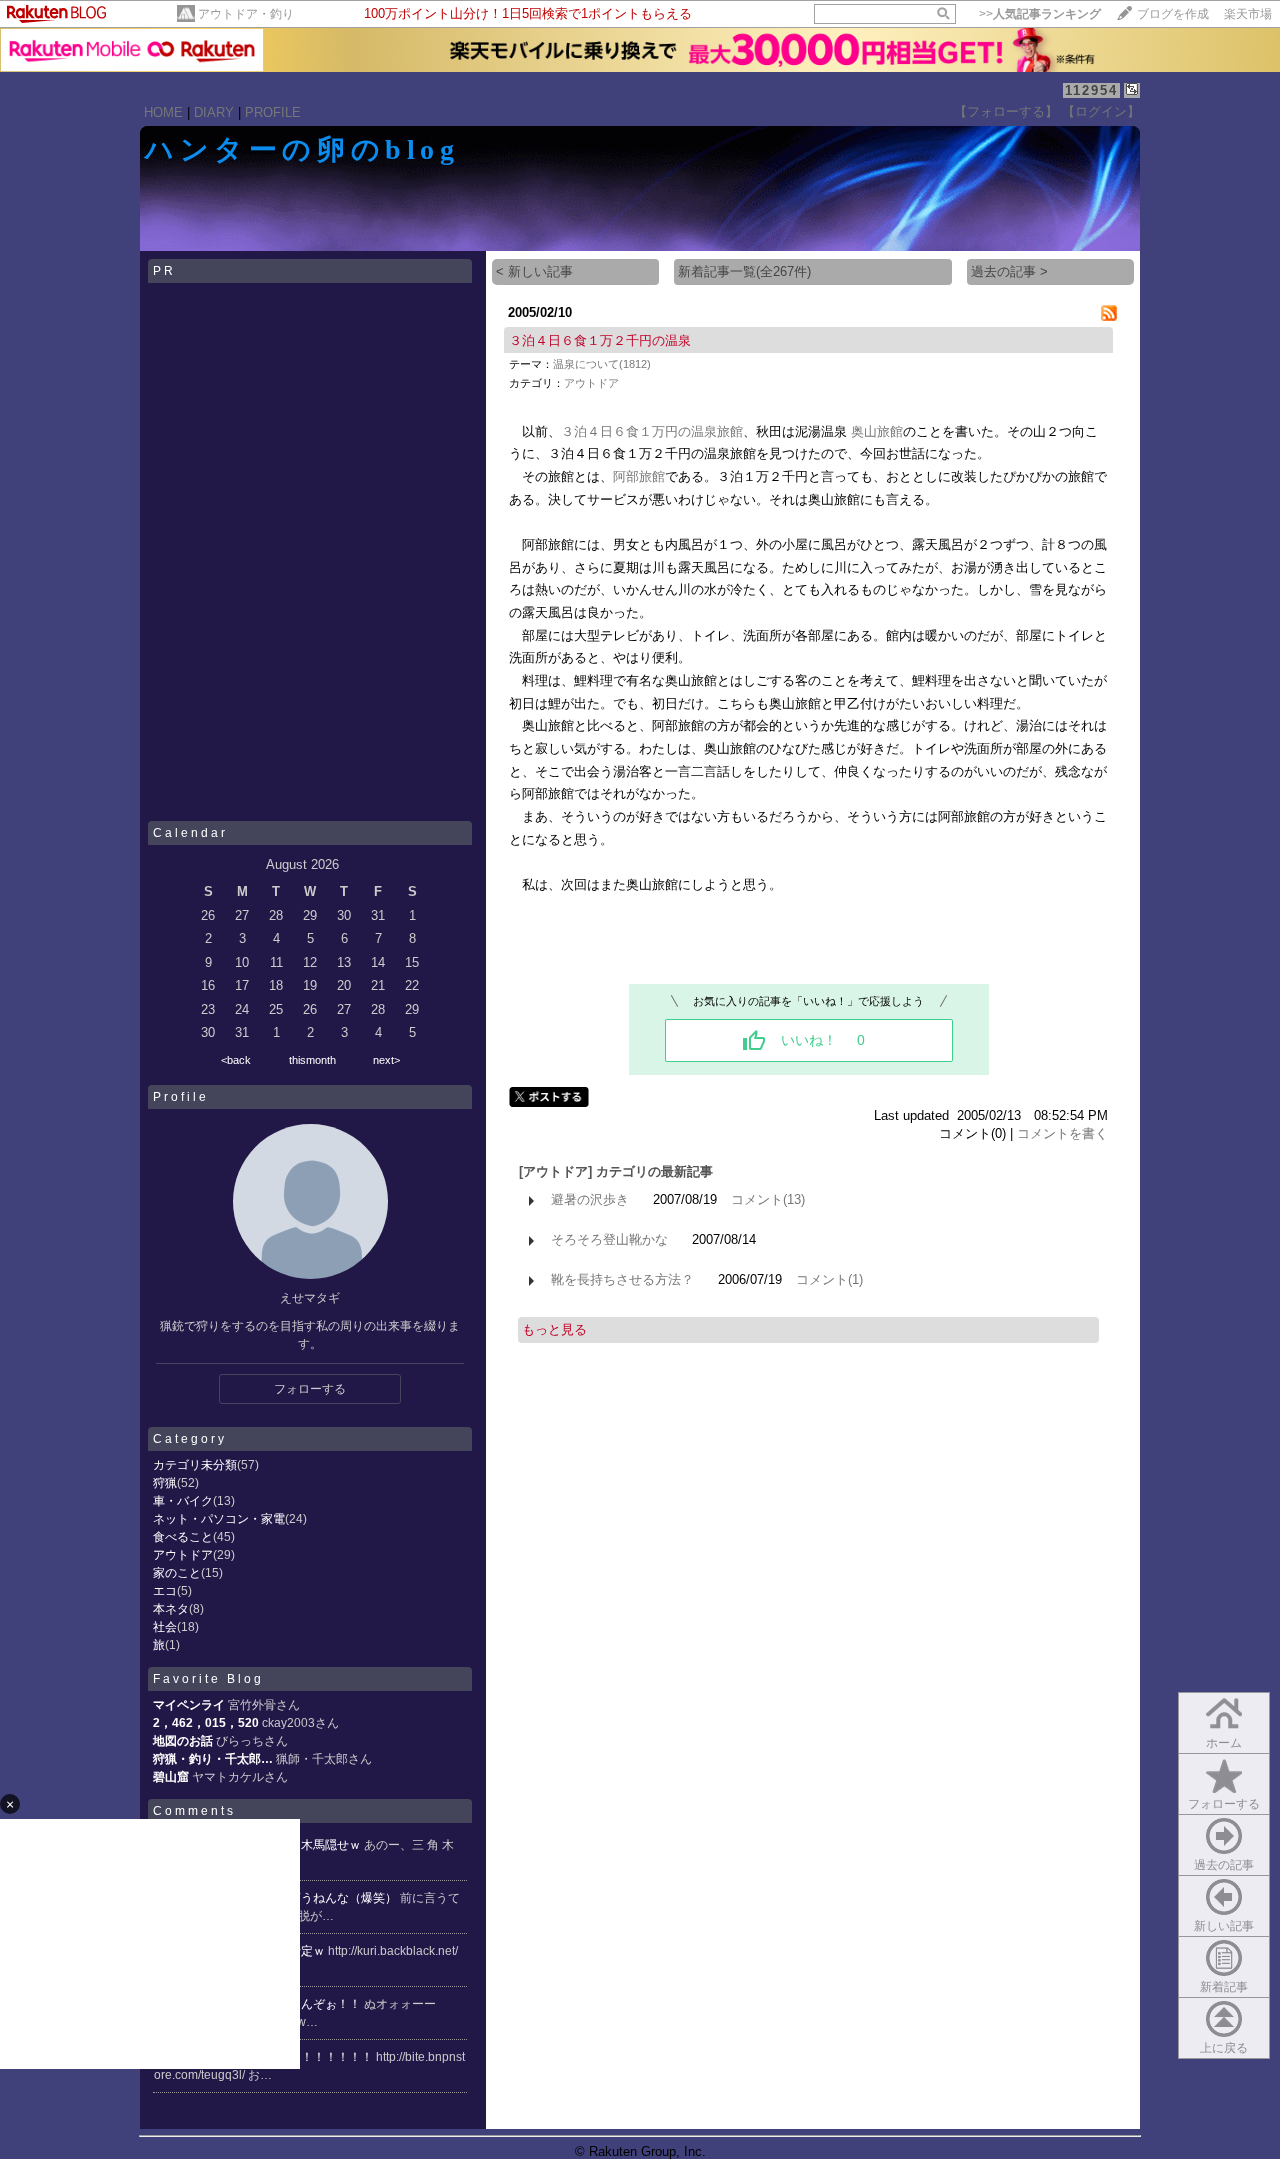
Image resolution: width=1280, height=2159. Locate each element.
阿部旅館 (639, 476)
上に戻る (1224, 2048)
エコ (165, 1591)
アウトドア (183, 1555)
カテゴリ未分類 (195, 1465)
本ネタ (171, 1609)
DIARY (214, 112)
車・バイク (183, 1501)
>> (1040, 14)
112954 (1091, 90)
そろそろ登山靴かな (609, 1239)
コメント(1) (829, 1279)
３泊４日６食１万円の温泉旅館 (652, 431)
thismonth (312, 1060)
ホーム (1224, 1743)
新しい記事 (1224, 1926)
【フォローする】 (1006, 111)
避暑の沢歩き (590, 1199)
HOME (163, 112)
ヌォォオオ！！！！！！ (308, 2057)
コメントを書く (1062, 1133)
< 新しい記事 (534, 271)
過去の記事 (1224, 1865)
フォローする (1224, 1804)
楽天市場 (1248, 14)
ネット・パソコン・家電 (219, 1519)
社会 (165, 1627)
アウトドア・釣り (246, 14)
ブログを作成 (1173, 14)
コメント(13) (768, 1199)
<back (236, 1060)
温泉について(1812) (602, 364)
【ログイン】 (1101, 111)
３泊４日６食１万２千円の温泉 (600, 340)
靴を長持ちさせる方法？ (622, 1279)
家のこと (177, 1573)
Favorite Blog (208, 1679)
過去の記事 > (1009, 271)
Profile (181, 1097)
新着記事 (1224, 1987)
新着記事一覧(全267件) (744, 271)
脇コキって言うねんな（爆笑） (314, 1898)
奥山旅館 (877, 431)
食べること (183, 1537)
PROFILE (273, 112)
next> (386, 1060)
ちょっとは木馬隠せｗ (302, 1845)
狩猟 (165, 1483)
